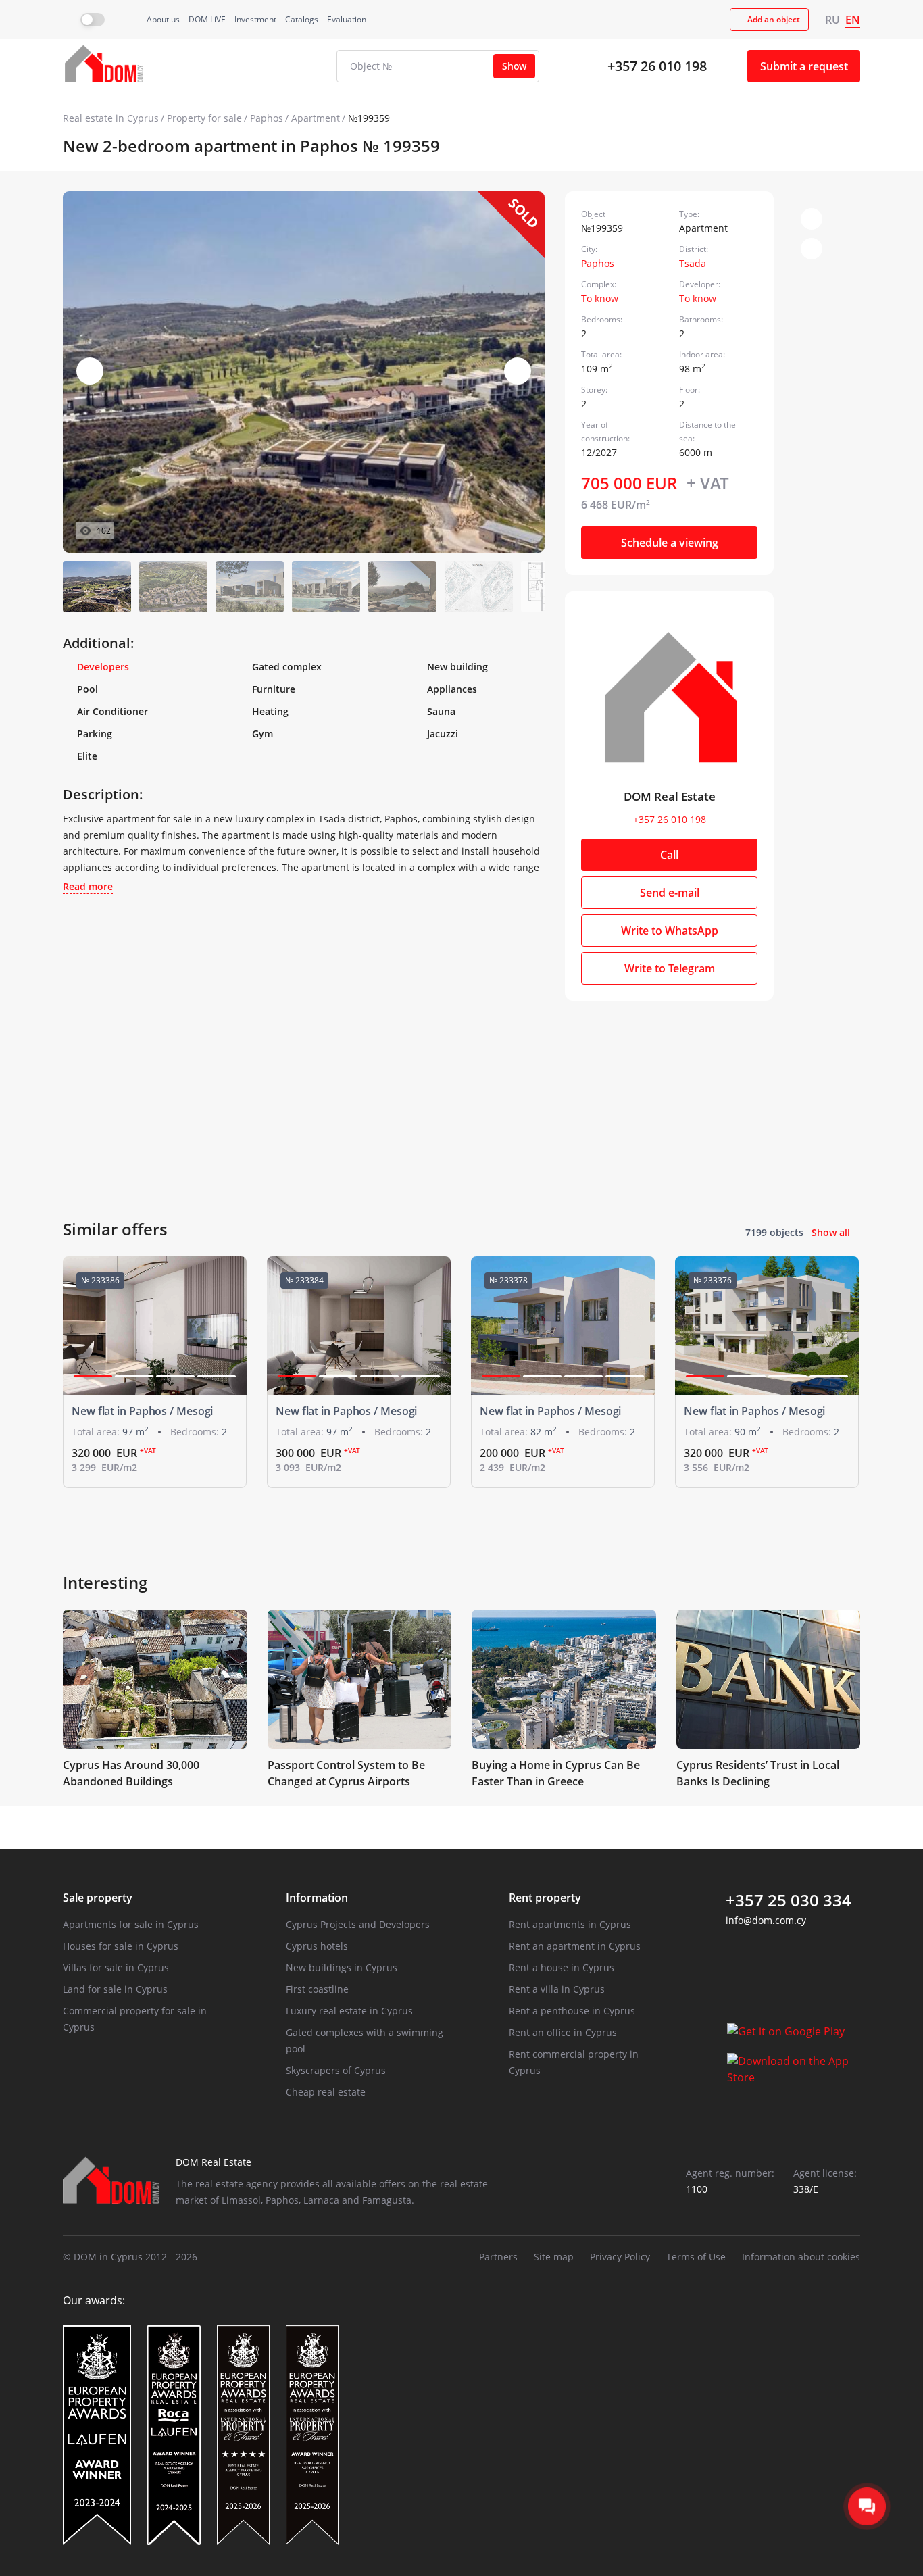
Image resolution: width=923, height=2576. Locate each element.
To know (600, 298)
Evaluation (347, 19)
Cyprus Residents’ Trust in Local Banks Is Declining (758, 1773)
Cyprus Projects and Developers (358, 1924)
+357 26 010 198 (657, 66)
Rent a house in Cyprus (562, 1967)
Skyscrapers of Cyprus (336, 2070)
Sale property (98, 1898)
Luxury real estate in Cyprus (349, 2011)
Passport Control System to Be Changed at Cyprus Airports (346, 1773)
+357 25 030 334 (789, 1900)
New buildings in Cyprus (342, 1967)
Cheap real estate (326, 2092)
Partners (498, 2257)
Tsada (693, 263)
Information (317, 1898)
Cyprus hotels (317, 1946)
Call (669, 855)
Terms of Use (696, 2257)
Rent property (545, 1898)
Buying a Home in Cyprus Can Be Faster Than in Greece (556, 1773)
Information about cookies (801, 2257)
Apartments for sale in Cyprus (131, 1924)
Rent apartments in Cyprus (570, 1924)
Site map (554, 2257)
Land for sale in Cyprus (115, 1989)
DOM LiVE (207, 19)
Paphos (267, 118)
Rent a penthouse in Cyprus (572, 2011)
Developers (103, 667)
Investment (255, 19)
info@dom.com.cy (766, 1920)
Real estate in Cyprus (111, 118)
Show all (831, 1232)
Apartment (316, 118)
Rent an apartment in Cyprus (575, 1946)
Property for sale (204, 118)
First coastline (317, 1989)
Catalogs (302, 19)
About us (163, 19)
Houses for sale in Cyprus (121, 1946)
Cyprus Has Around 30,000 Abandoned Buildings (131, 1773)
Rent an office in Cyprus (563, 2032)
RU (832, 20)
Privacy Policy (620, 2257)
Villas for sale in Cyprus (116, 1967)
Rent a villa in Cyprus (557, 1989)
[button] (518, 371)
